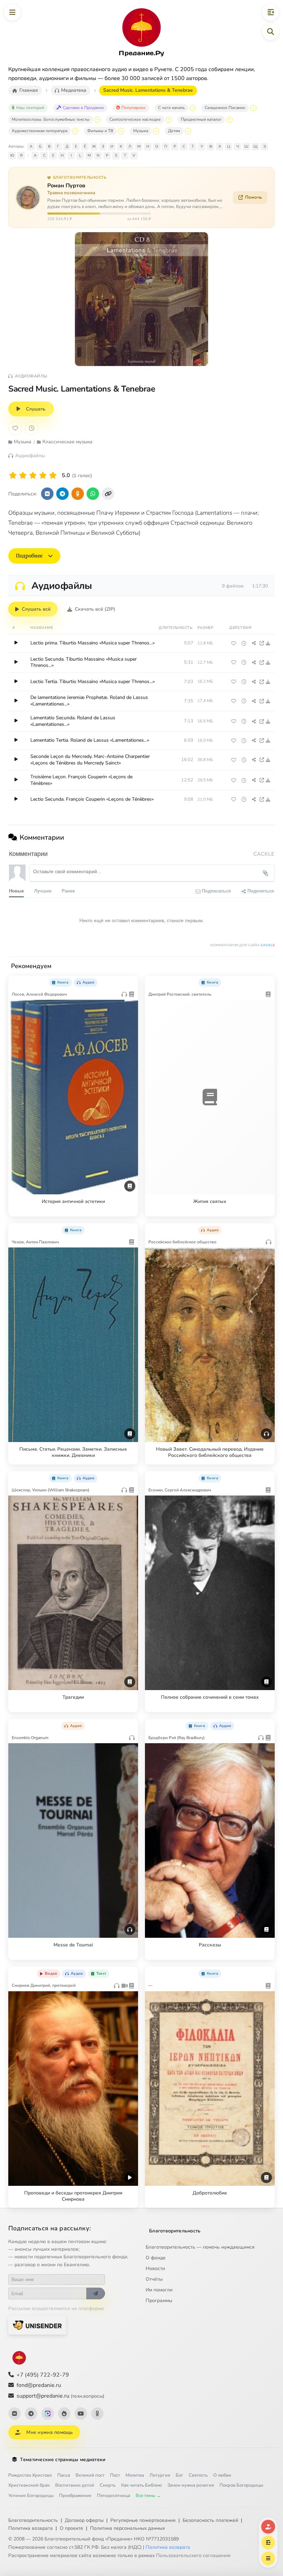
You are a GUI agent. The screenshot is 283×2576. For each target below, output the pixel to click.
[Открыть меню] (12, 12)
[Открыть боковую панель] (271, 12)
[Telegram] (31, 2414)
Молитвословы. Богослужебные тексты (51, 119)
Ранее (68, 891)
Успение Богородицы (31, 2496)
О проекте (71, 2528)
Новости (155, 2268)
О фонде (156, 2258)
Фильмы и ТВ (100, 131)
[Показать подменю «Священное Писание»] (253, 108)
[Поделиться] (254, 643)
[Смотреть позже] (244, 643)
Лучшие (43, 891)
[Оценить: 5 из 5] (53, 476)
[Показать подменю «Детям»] (188, 131)
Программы (159, 2301)
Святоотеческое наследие (135, 119)
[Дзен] (64, 2414)
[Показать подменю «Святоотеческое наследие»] (169, 120)
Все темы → (148, 2496)
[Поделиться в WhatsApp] (93, 494)
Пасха (64, 2475)
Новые (16, 891)
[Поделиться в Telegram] (62, 494)
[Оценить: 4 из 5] (43, 476)
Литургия (160, 2475)
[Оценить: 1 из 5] (13, 476)
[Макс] (48, 2414)
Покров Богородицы (241, 2485)
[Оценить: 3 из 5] (33, 476)
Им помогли (159, 2290)
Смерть (108, 2485)
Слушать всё (36, 609)
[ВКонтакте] (14, 2414)
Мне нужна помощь (50, 2432)
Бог (179, 2475)
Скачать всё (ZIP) (95, 609)
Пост (115, 2475)
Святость (198, 2475)
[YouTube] (81, 2414)
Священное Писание (225, 108)
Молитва (135, 2475)
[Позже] (32, 428)
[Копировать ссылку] (108, 494)
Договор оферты (84, 2520)
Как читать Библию (141, 2485)
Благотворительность (175, 2231)
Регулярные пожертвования (143, 2520)
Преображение (75, 2496)
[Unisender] (37, 2325)
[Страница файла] (262, 643)
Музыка (141, 131)
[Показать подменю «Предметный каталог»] (230, 120)
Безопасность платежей (210, 2520)
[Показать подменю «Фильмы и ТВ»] (121, 131)
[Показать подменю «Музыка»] (156, 131)
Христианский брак (29, 2485)
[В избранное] (15, 428)
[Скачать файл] (268, 643)
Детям (174, 131)
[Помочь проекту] (268, 2527)
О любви (222, 2475)
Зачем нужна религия (191, 2485)
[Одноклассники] (97, 2414)
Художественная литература (40, 131)
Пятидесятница (114, 2496)
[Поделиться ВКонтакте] (47, 494)
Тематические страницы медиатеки (63, 2460)
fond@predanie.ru (39, 2385)
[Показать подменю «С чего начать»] (193, 108)
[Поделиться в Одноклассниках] (78, 494)
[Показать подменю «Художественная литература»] (75, 131)
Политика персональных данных (128, 2528)
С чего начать (171, 108)
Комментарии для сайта (243, 945)
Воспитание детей (75, 2485)
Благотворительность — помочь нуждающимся (200, 2247)
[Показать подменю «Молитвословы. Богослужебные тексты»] (97, 120)
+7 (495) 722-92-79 (43, 2375)
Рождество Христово (30, 2475)
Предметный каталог (201, 119)
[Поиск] (271, 32)
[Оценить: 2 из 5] (23, 476)
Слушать (36, 409)
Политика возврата (31, 2528)
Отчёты (154, 2279)
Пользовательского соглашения (193, 2555)
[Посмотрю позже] (129, 981)
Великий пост (90, 2475)
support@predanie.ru (60, 2396)
